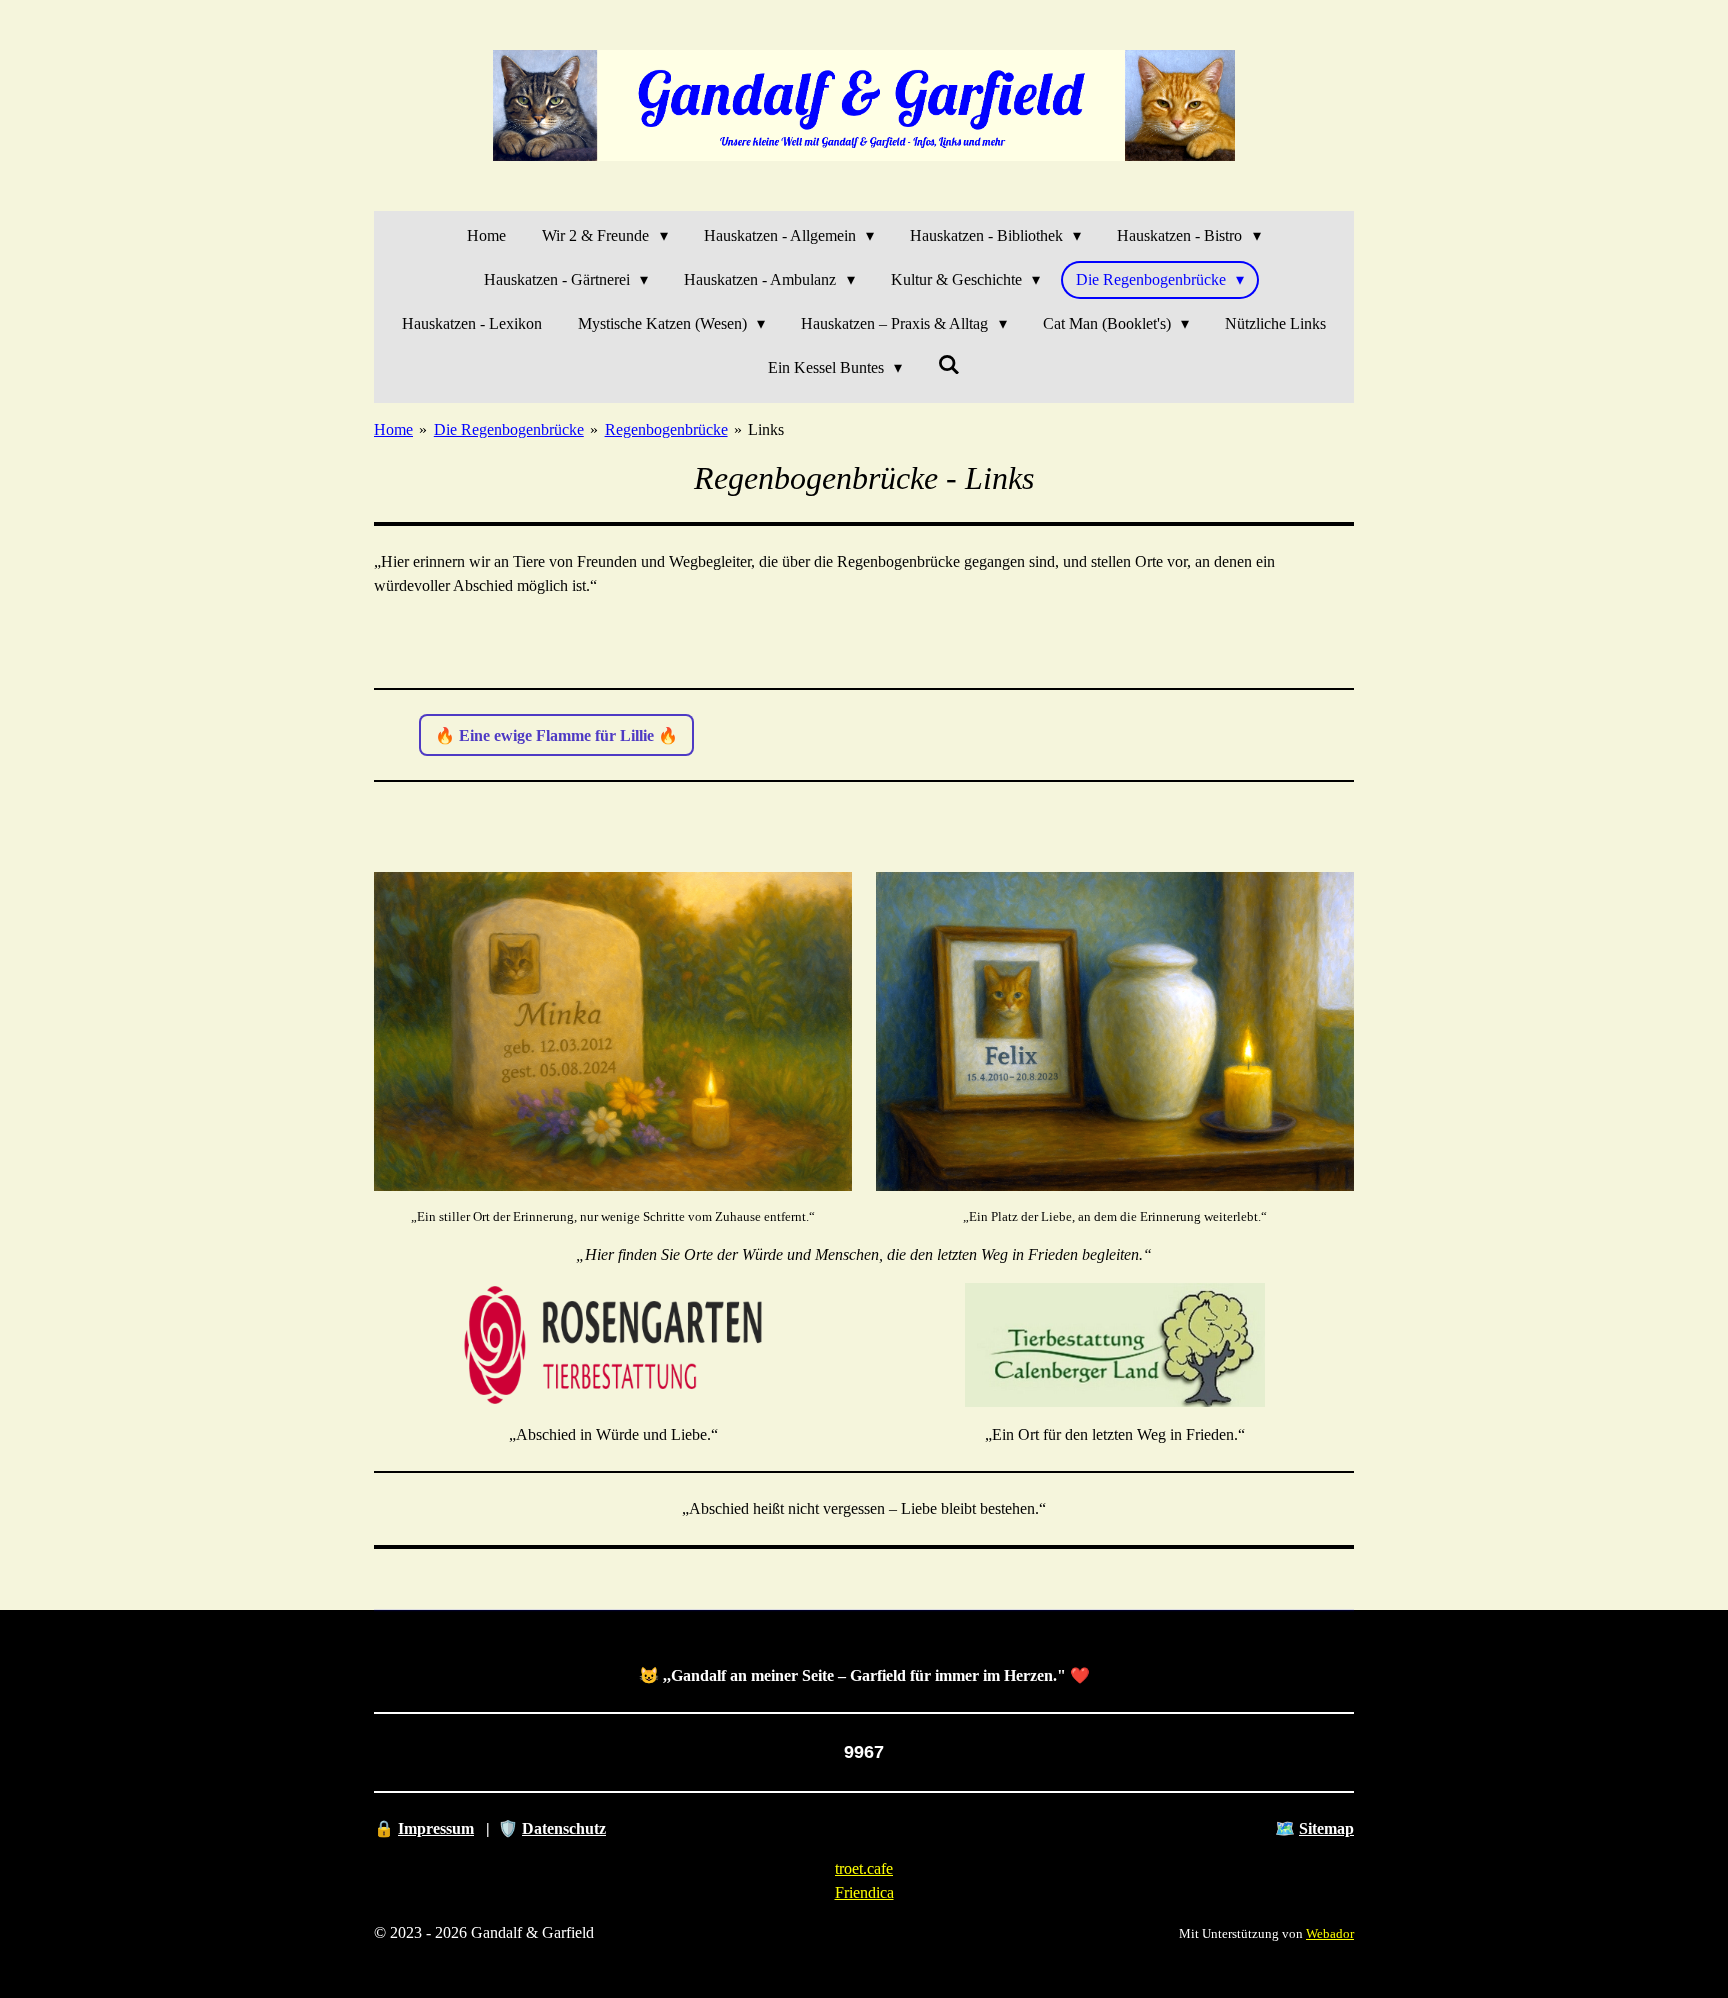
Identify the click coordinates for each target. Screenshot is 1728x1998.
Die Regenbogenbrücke (509, 429)
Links (766, 429)
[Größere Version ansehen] (613, 1031)
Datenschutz (564, 1828)
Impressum (436, 1828)
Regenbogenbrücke (666, 429)
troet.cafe (864, 1868)
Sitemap (1326, 1828)
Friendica (864, 1892)
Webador (1330, 1933)
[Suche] (949, 365)
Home (393, 429)
